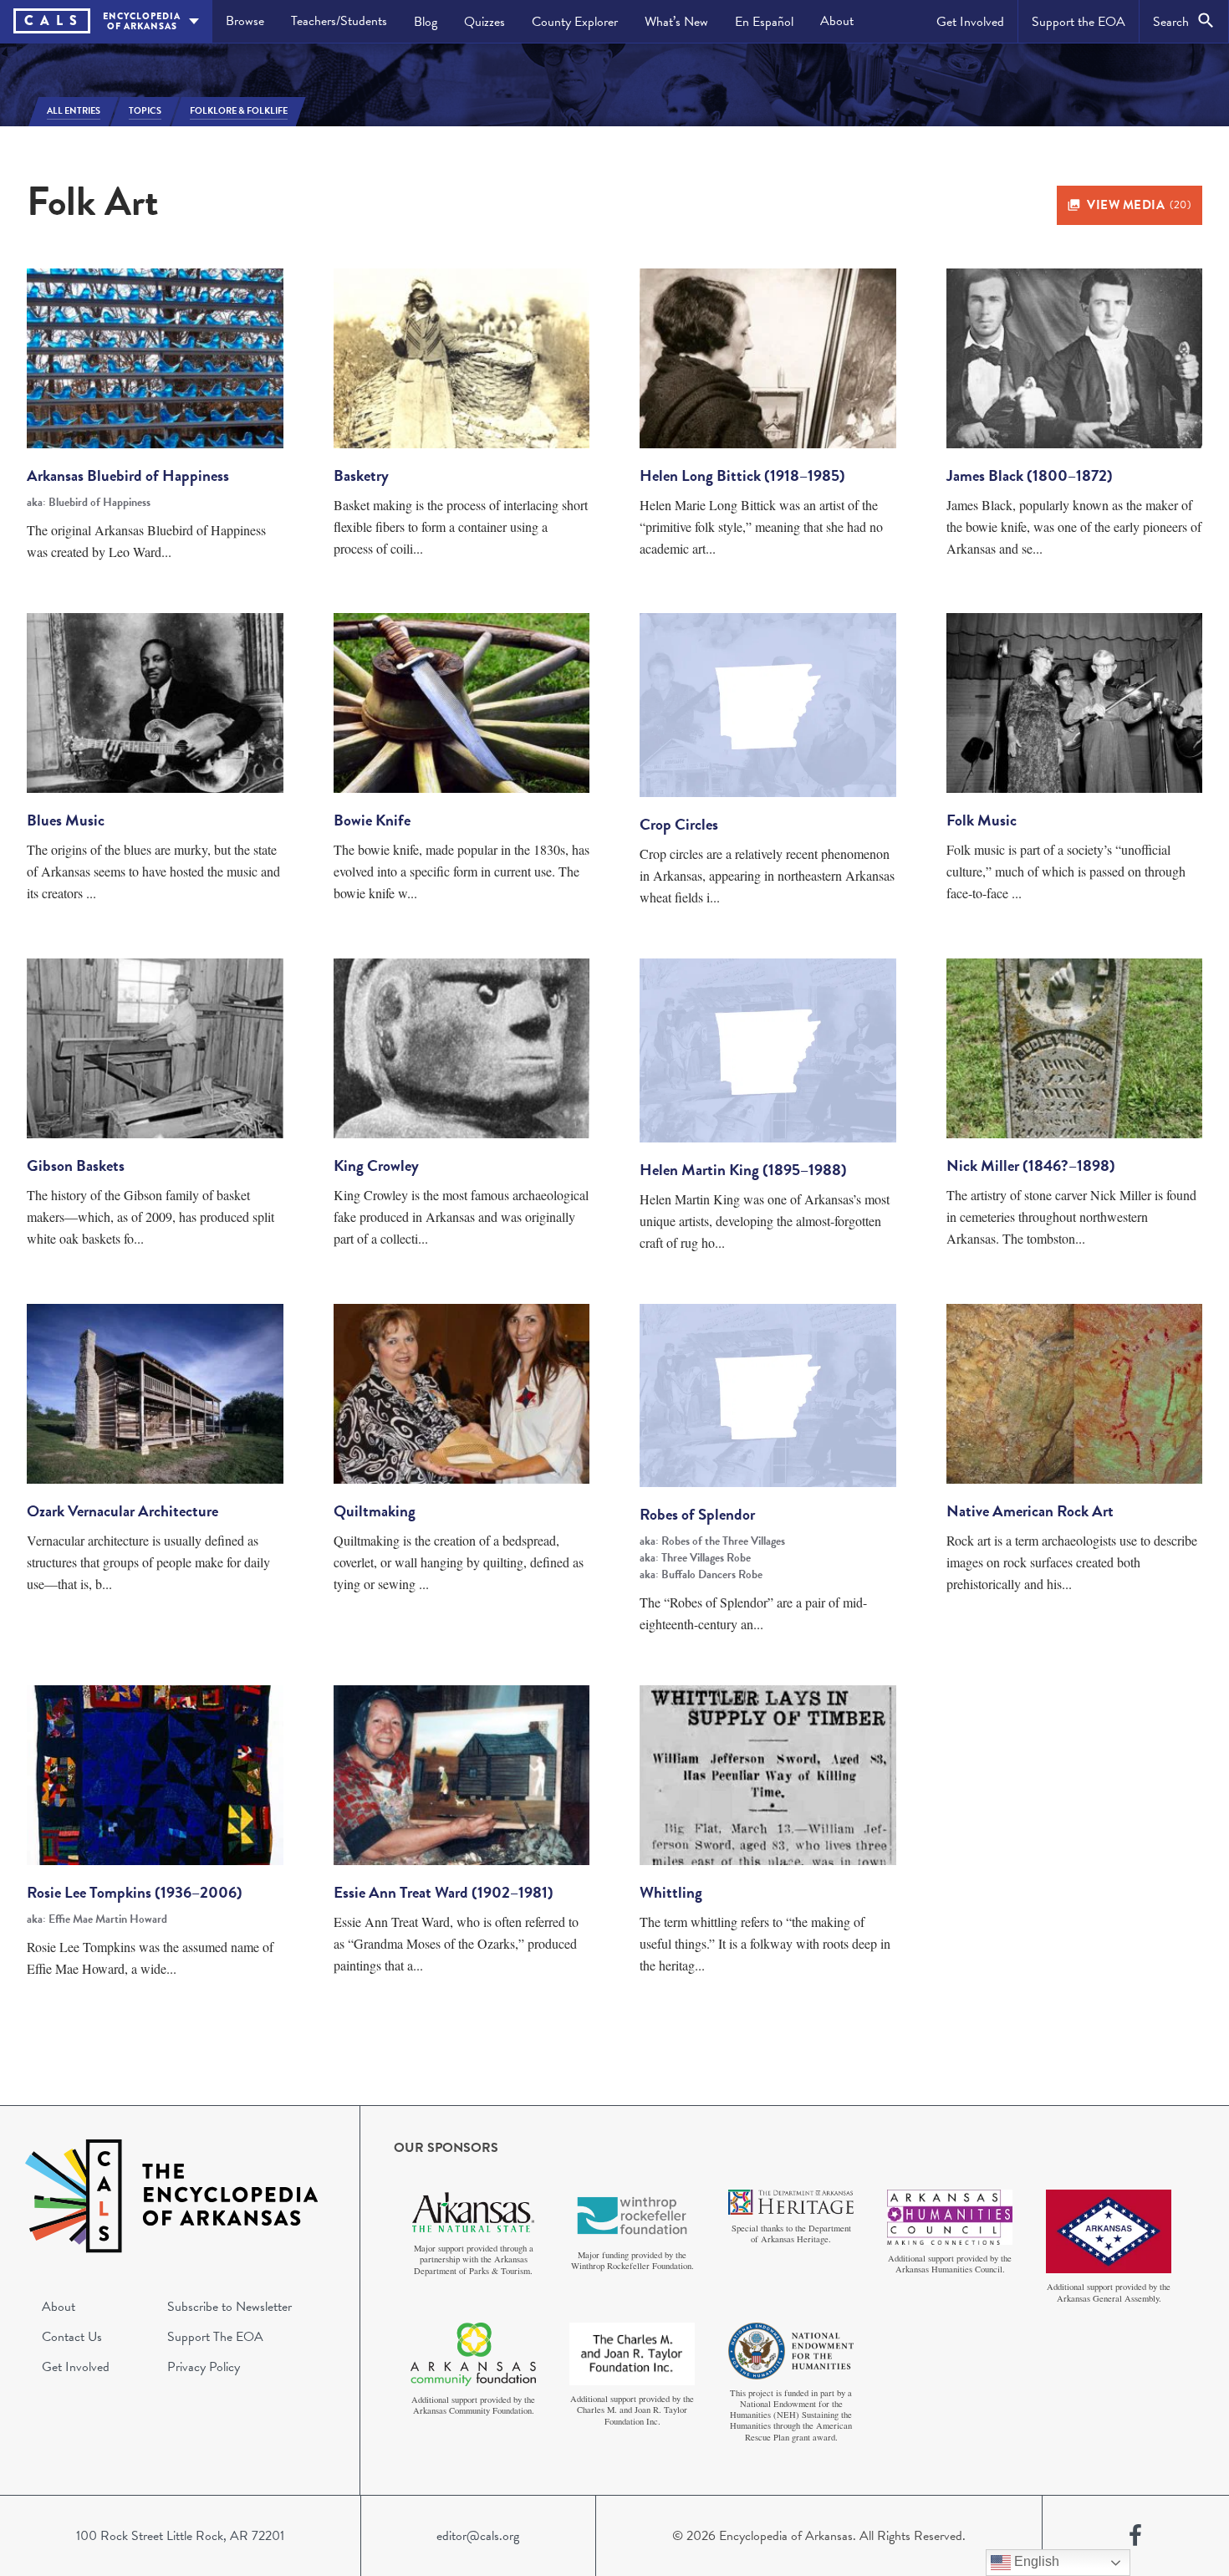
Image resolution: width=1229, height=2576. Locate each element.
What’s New (676, 22)
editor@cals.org (478, 2536)
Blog (426, 22)
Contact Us (72, 2337)
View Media (1139, 205)
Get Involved (970, 22)
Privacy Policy (204, 2367)
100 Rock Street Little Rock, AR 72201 (180, 2536)
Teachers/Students (339, 21)
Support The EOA (215, 2337)
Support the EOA (1079, 22)
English (1035, 2561)
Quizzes (484, 22)
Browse (245, 21)
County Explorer (575, 22)
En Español (764, 22)
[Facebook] (1135, 2536)
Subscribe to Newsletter (229, 2307)
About (837, 21)
